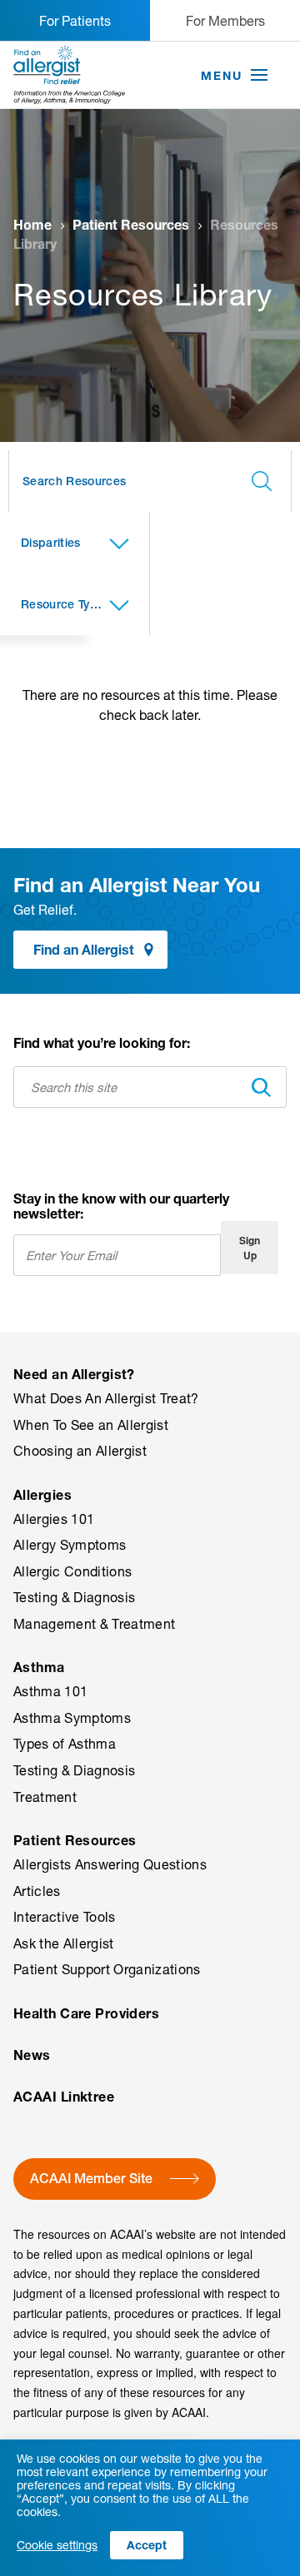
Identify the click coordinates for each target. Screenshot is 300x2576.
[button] (259, 76)
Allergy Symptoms (70, 1545)
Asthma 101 (50, 1691)
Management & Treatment (94, 1624)
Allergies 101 (54, 1519)
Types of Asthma (65, 1744)
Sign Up (250, 1248)
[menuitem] (150, 1426)
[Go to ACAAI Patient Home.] (70, 75)
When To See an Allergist (91, 1425)
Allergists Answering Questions (110, 1864)
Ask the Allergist (64, 1943)
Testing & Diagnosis (74, 1597)
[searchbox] (150, 481)
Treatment (45, 1797)
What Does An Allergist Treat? (106, 1398)
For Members (225, 20)
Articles (37, 1891)
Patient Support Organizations (107, 1969)
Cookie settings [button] (57, 2545)
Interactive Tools (65, 1917)
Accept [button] (147, 2545)
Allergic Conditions (72, 1571)
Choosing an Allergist (80, 1451)
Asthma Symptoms (72, 1718)
